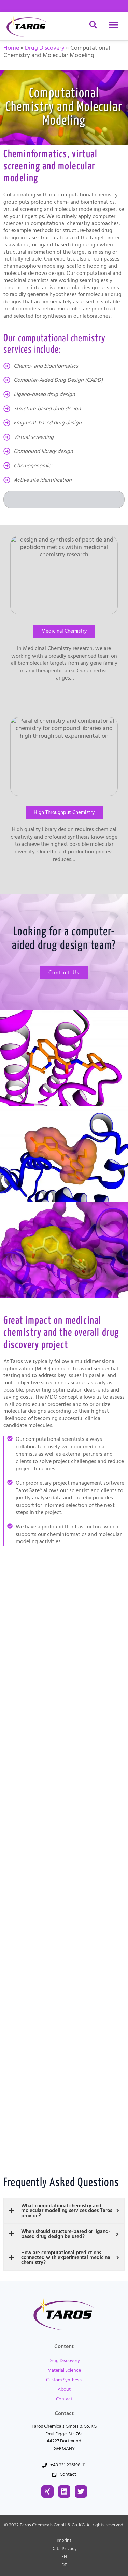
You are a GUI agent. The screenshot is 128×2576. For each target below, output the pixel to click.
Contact (64, 2399)
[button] (113, 25)
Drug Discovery (45, 48)
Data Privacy (64, 2549)
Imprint (64, 2540)
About (64, 2389)
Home (11, 48)
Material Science (64, 2370)
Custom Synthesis (64, 2380)
